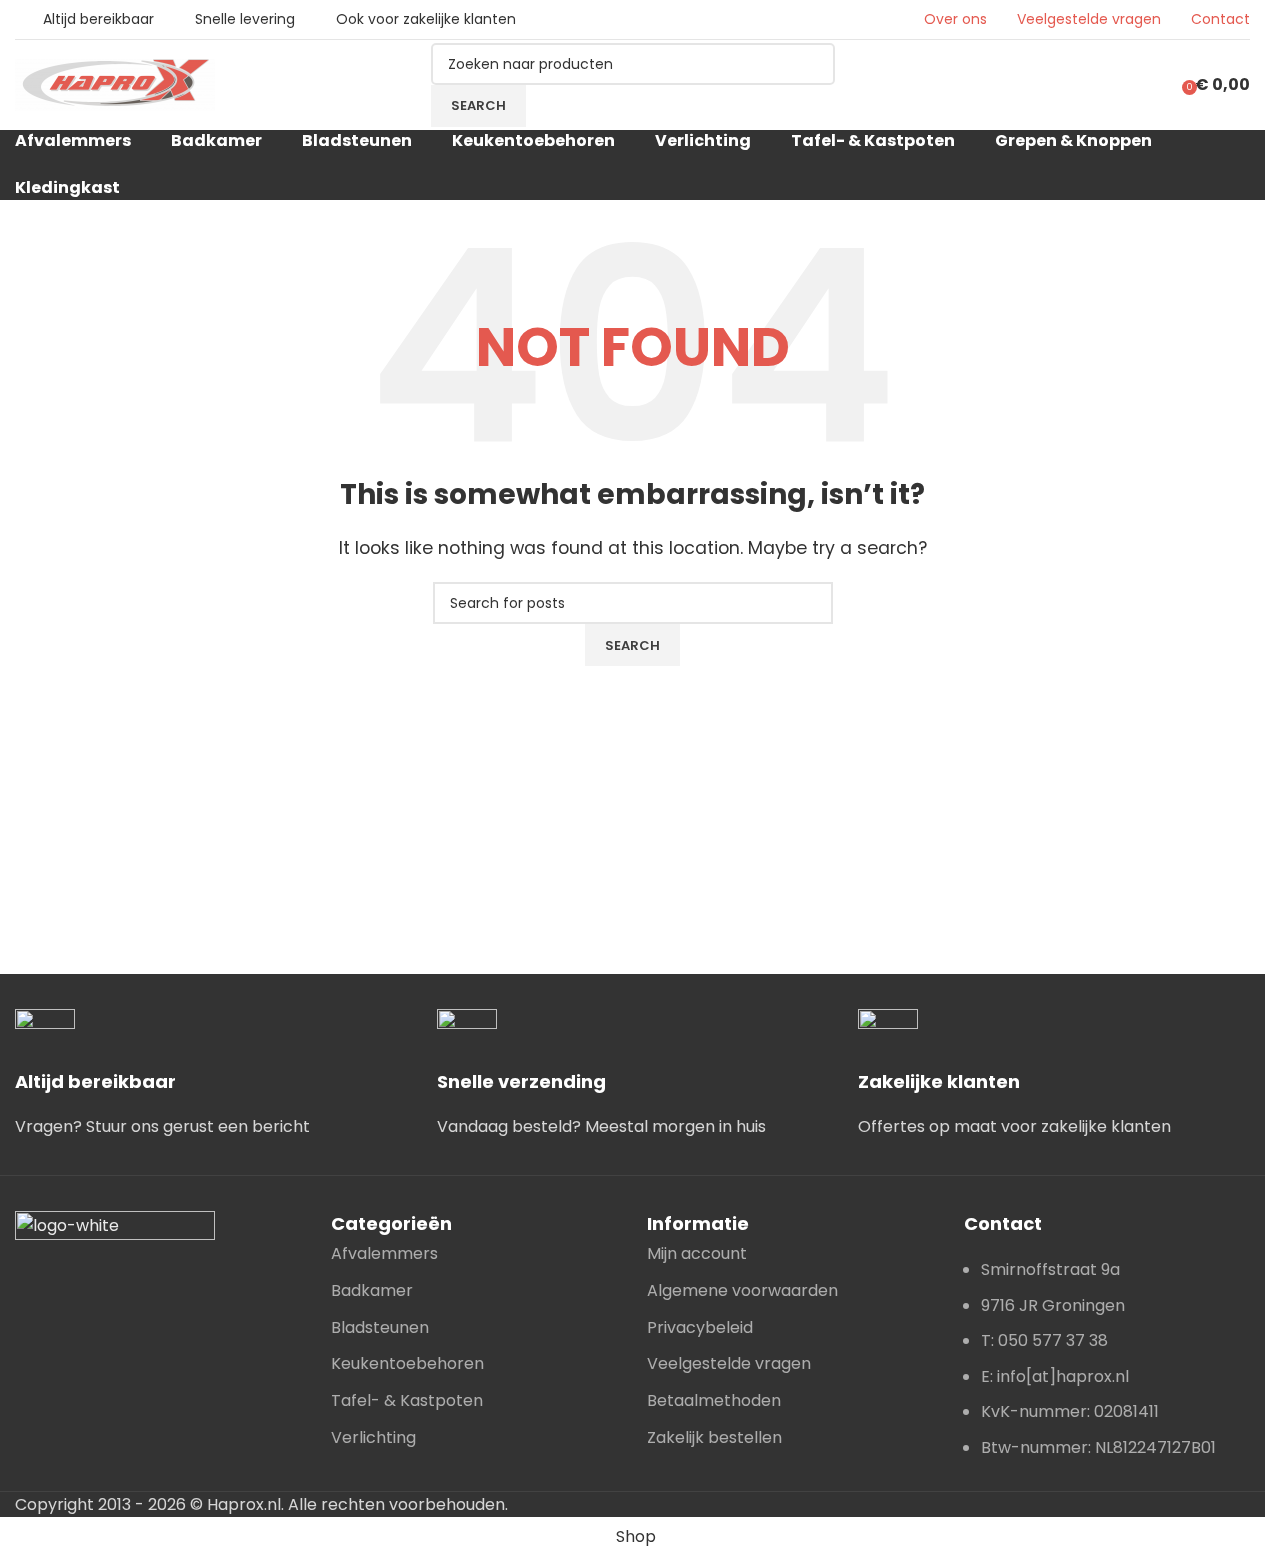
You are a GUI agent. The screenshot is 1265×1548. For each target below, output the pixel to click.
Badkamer (372, 1290)
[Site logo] (115, 83)
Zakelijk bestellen (714, 1437)
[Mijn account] (1150, 85)
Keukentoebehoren (407, 1363)
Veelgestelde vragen (1089, 19)
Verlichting (373, 1437)
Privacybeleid (700, 1327)
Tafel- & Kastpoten (407, 1400)
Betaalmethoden (714, 1400)
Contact (1220, 19)
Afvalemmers (384, 1253)
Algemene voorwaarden (742, 1290)
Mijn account (697, 1253)
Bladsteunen (380, 1327)
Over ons (955, 19)
